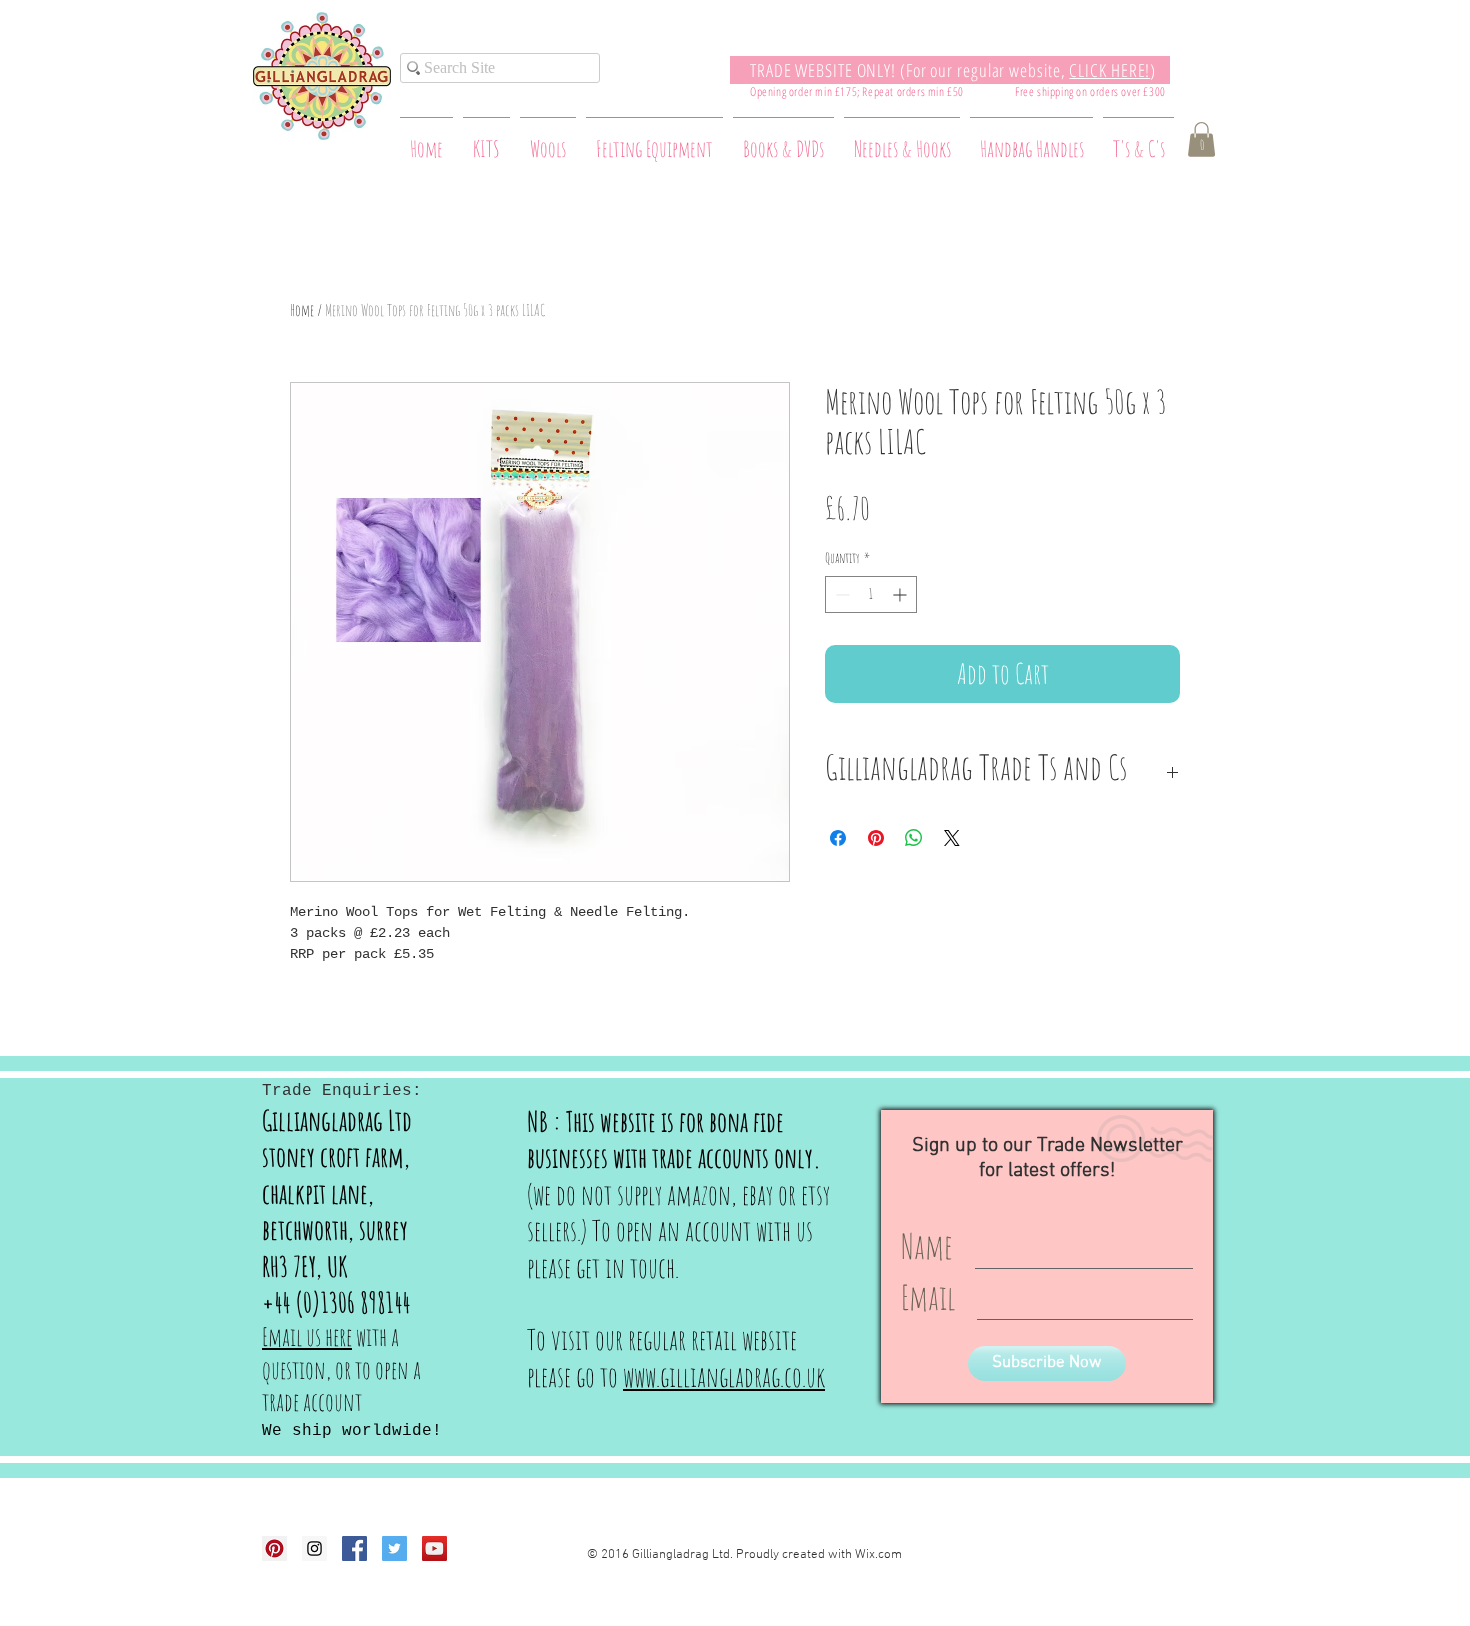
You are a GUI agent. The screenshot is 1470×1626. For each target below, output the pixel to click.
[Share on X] (952, 838)
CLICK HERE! (1109, 70)
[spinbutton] (871, 594)
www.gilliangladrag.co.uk (724, 1376)
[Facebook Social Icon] (354, 1548)
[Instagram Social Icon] (314, 1548)
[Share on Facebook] (838, 838)
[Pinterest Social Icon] (274, 1548)
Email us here (307, 1336)
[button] (1201, 139)
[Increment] (901, 594)
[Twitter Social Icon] (394, 1548)
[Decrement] (840, 594)
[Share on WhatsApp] (914, 838)
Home (302, 310)
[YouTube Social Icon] (434, 1548)
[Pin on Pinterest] (876, 838)
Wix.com (878, 1555)
